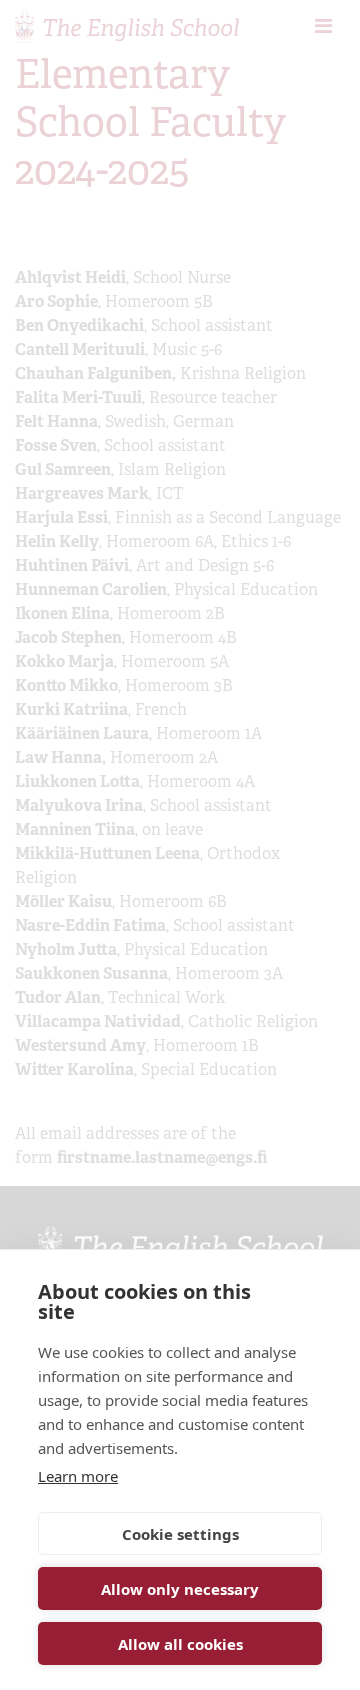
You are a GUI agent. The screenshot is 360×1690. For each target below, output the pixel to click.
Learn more (78, 1476)
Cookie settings (180, 1534)
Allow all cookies (180, 1644)
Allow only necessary (180, 1589)
